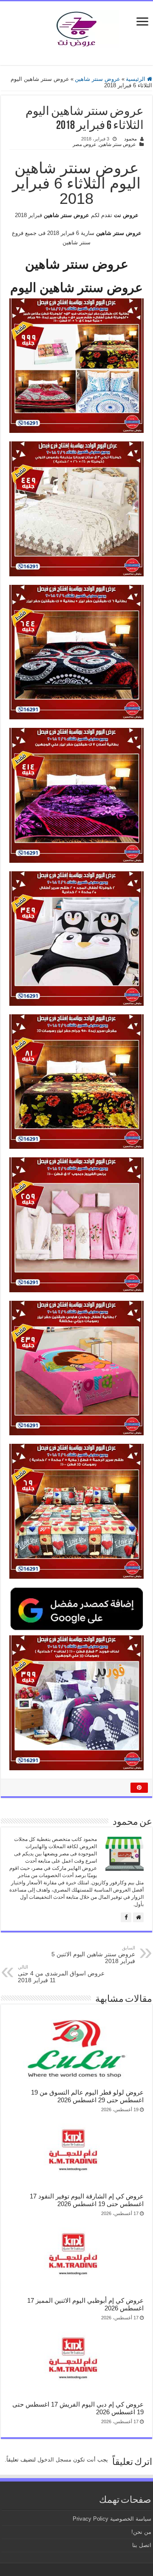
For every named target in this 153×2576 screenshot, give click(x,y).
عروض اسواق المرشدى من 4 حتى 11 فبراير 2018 (61, 1974)
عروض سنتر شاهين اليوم (76, 288)
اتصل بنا (142, 2545)
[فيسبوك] (126, 1917)
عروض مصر (85, 144)
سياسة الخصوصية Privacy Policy (112, 2519)
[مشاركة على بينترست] (139, 1788)
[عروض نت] (76, 27)
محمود (130, 139)
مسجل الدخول (54, 2460)
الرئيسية (136, 79)
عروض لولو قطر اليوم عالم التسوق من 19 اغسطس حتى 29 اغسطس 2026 (87, 2096)
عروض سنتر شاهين (98, 79)
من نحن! (141, 2532)
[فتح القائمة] (142, 22)
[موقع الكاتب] (138, 1917)
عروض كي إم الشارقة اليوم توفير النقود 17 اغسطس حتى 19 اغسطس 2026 (87, 2200)
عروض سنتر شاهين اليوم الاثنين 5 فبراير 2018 (93, 1955)
